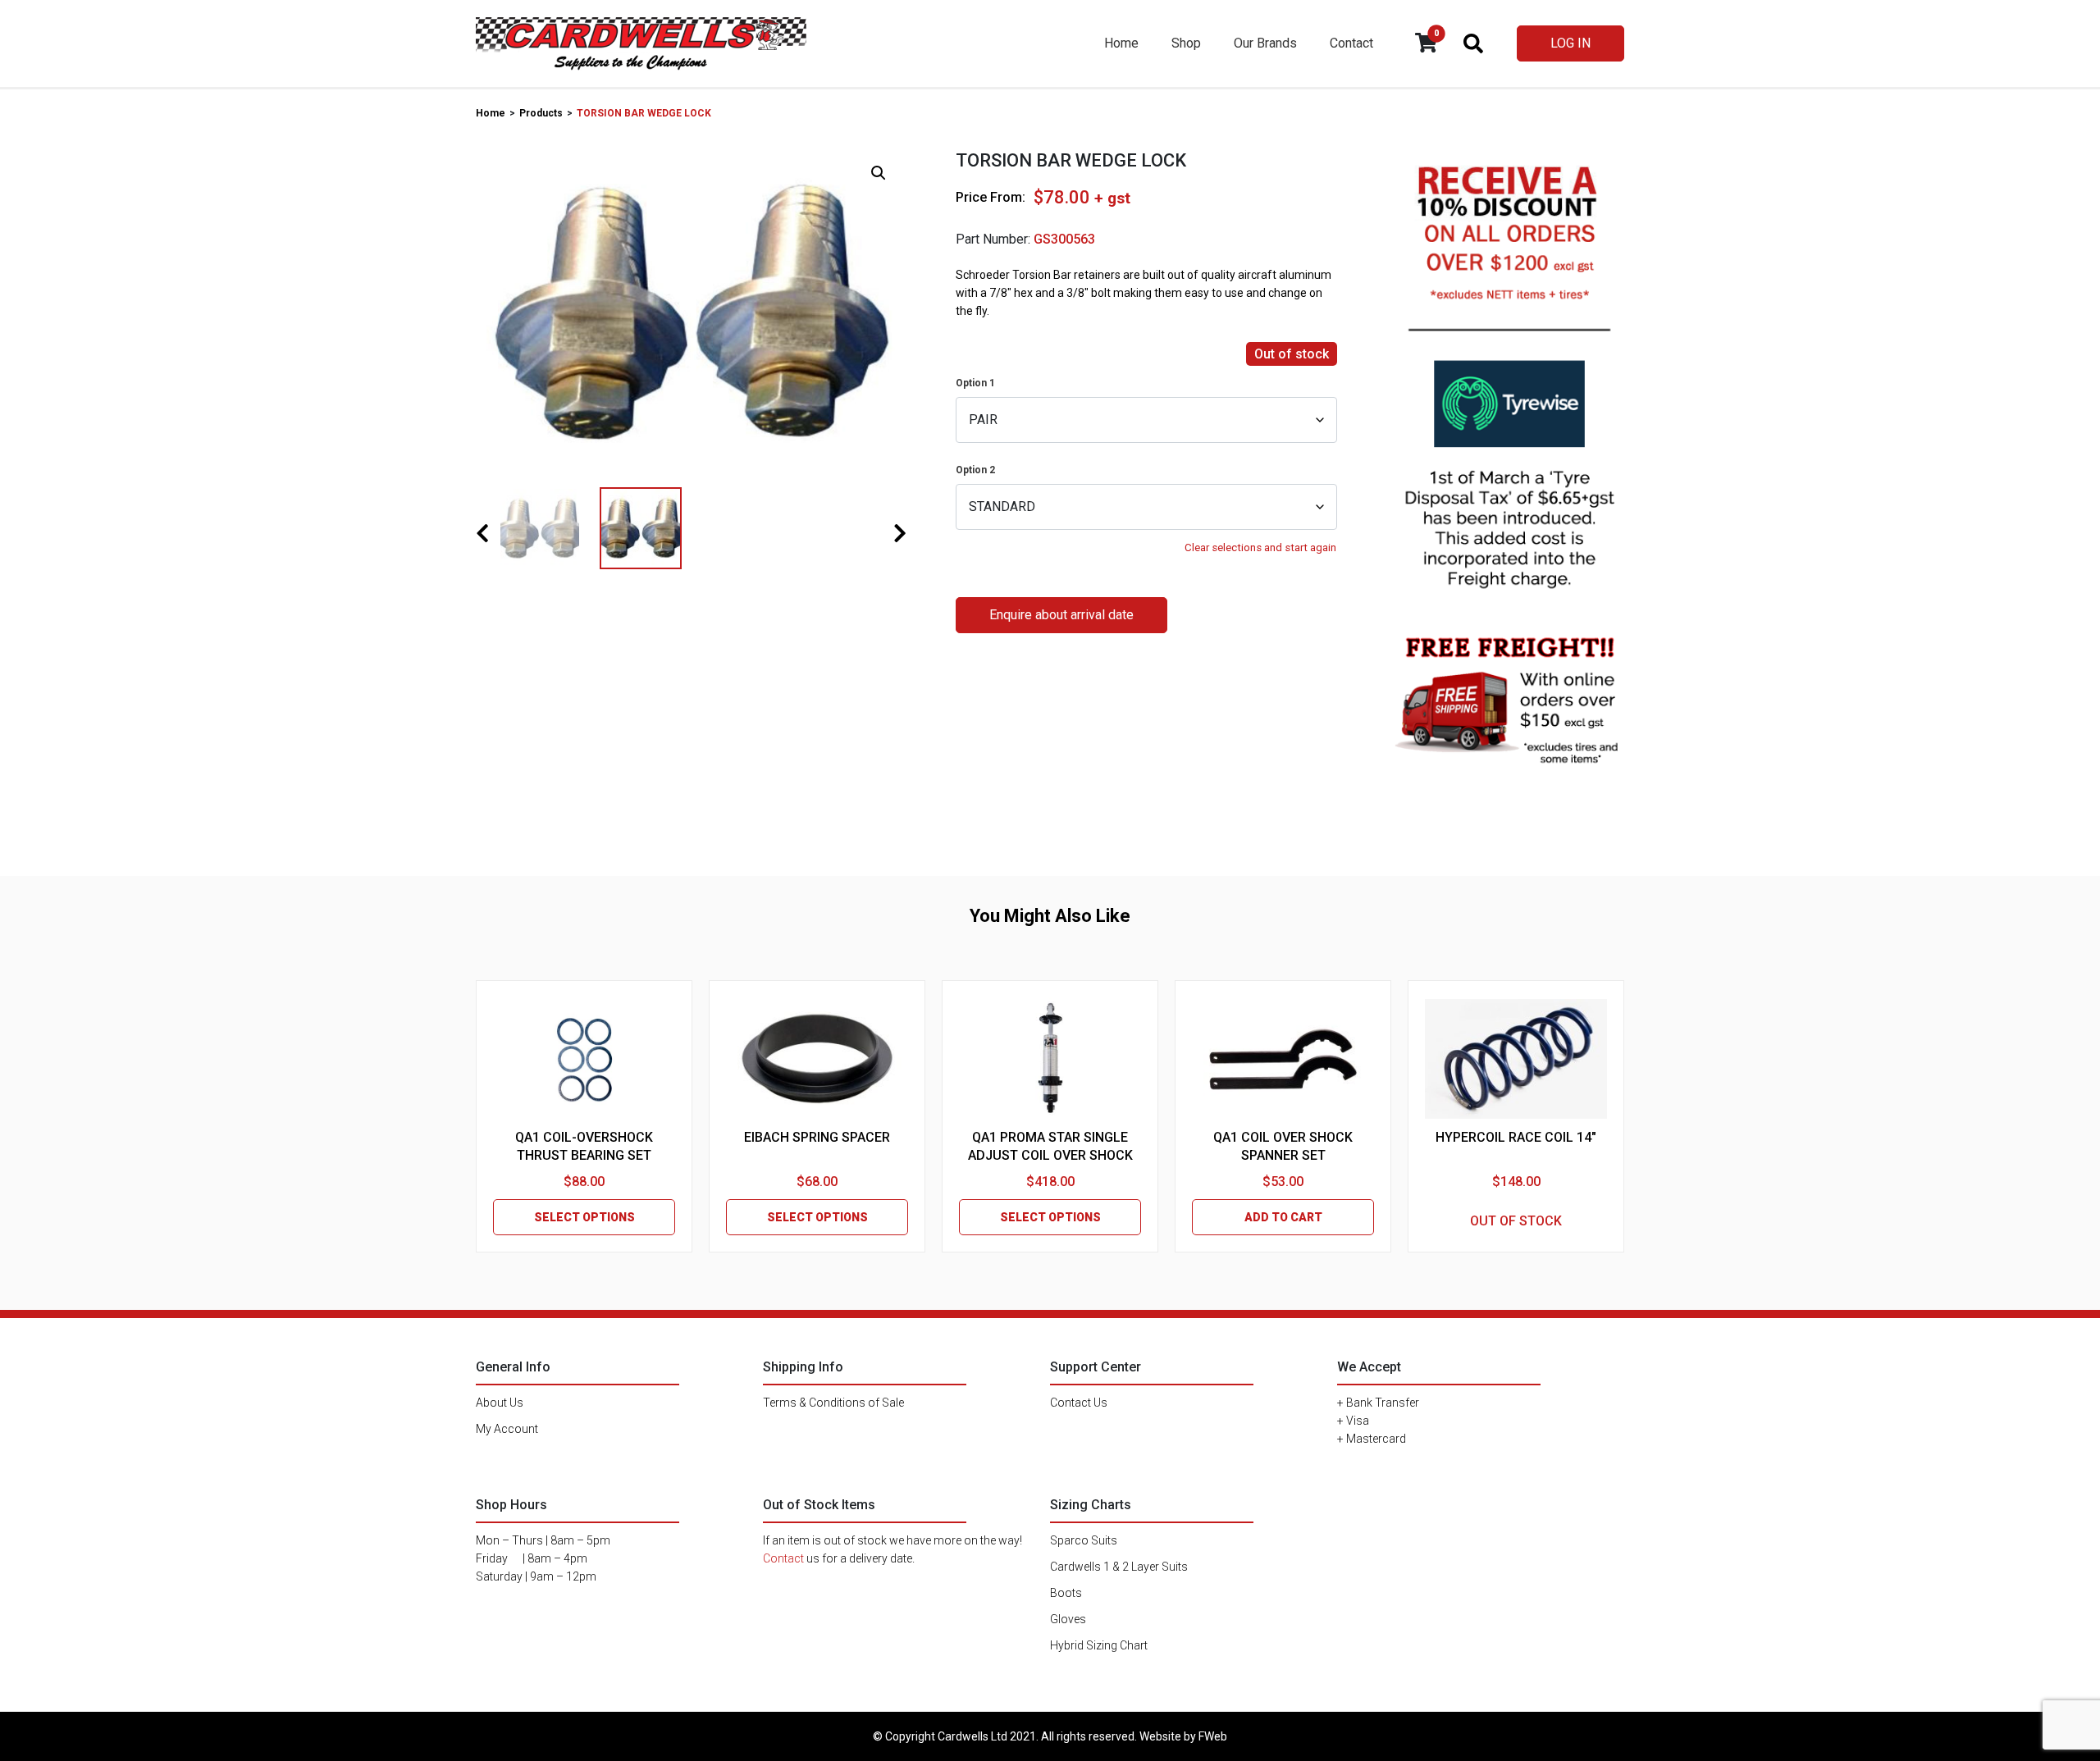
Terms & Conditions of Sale (833, 1403)
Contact (1351, 43)
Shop (1186, 43)
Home (1121, 43)
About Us (500, 1403)
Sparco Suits (1084, 1540)
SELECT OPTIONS (584, 1217)
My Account (507, 1429)
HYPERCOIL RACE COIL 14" (1516, 1137)
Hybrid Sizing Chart (1099, 1645)
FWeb (1213, 1736)
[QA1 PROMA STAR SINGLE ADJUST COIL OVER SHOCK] (1050, 1059)
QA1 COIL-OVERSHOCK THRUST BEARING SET (584, 1146)
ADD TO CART (1283, 1217)
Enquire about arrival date (1061, 615)
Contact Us (1079, 1403)
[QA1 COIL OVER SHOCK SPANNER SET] (1283, 1059)
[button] (879, 173)
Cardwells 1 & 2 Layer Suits (1119, 1567)
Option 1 (975, 383)
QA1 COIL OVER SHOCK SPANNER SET (1283, 1146)
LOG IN (1570, 43)
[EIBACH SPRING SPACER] (817, 1059)
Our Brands (1265, 43)
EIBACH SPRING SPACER (817, 1137)
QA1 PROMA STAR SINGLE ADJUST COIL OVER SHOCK (1050, 1146)
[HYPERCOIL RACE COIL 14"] (1516, 1059)
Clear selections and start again (1260, 547)
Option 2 (975, 470)
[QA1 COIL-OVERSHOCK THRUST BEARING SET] (584, 1059)
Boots (1066, 1593)
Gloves (1068, 1619)
